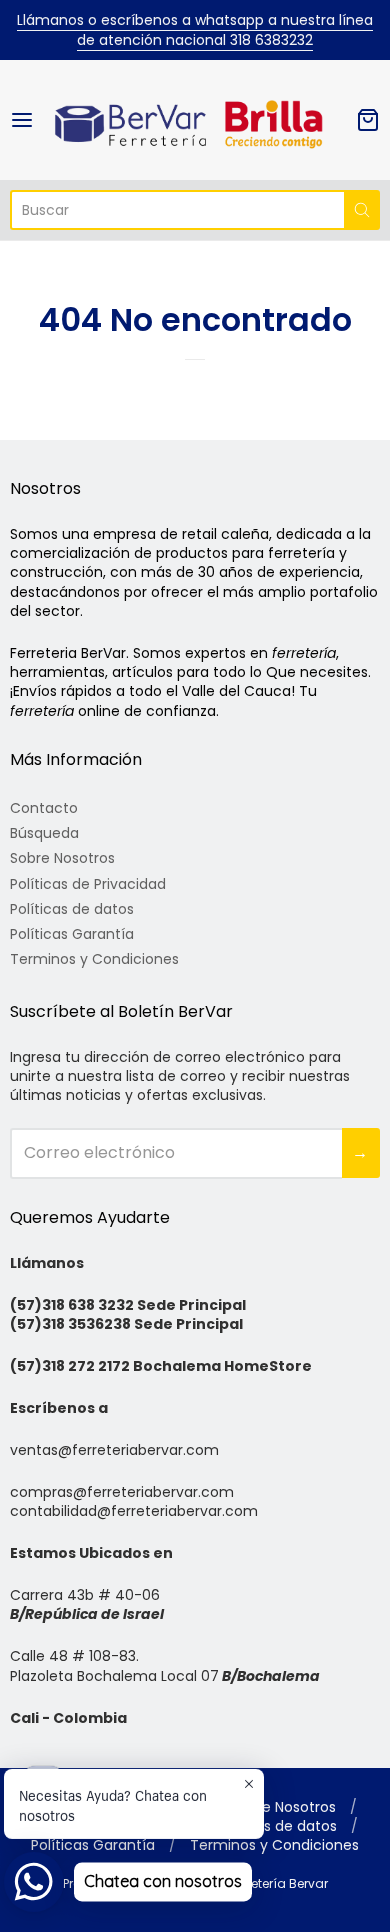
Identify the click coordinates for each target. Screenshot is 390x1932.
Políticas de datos (72, 909)
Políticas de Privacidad (88, 884)
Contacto (44, 808)
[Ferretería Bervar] (195, 120)
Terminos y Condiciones (94, 959)
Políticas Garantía (72, 934)
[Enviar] (362, 210)
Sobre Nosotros (62, 858)
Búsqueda (44, 833)
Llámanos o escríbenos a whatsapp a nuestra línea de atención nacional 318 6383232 (195, 30)
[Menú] (31, 120)
